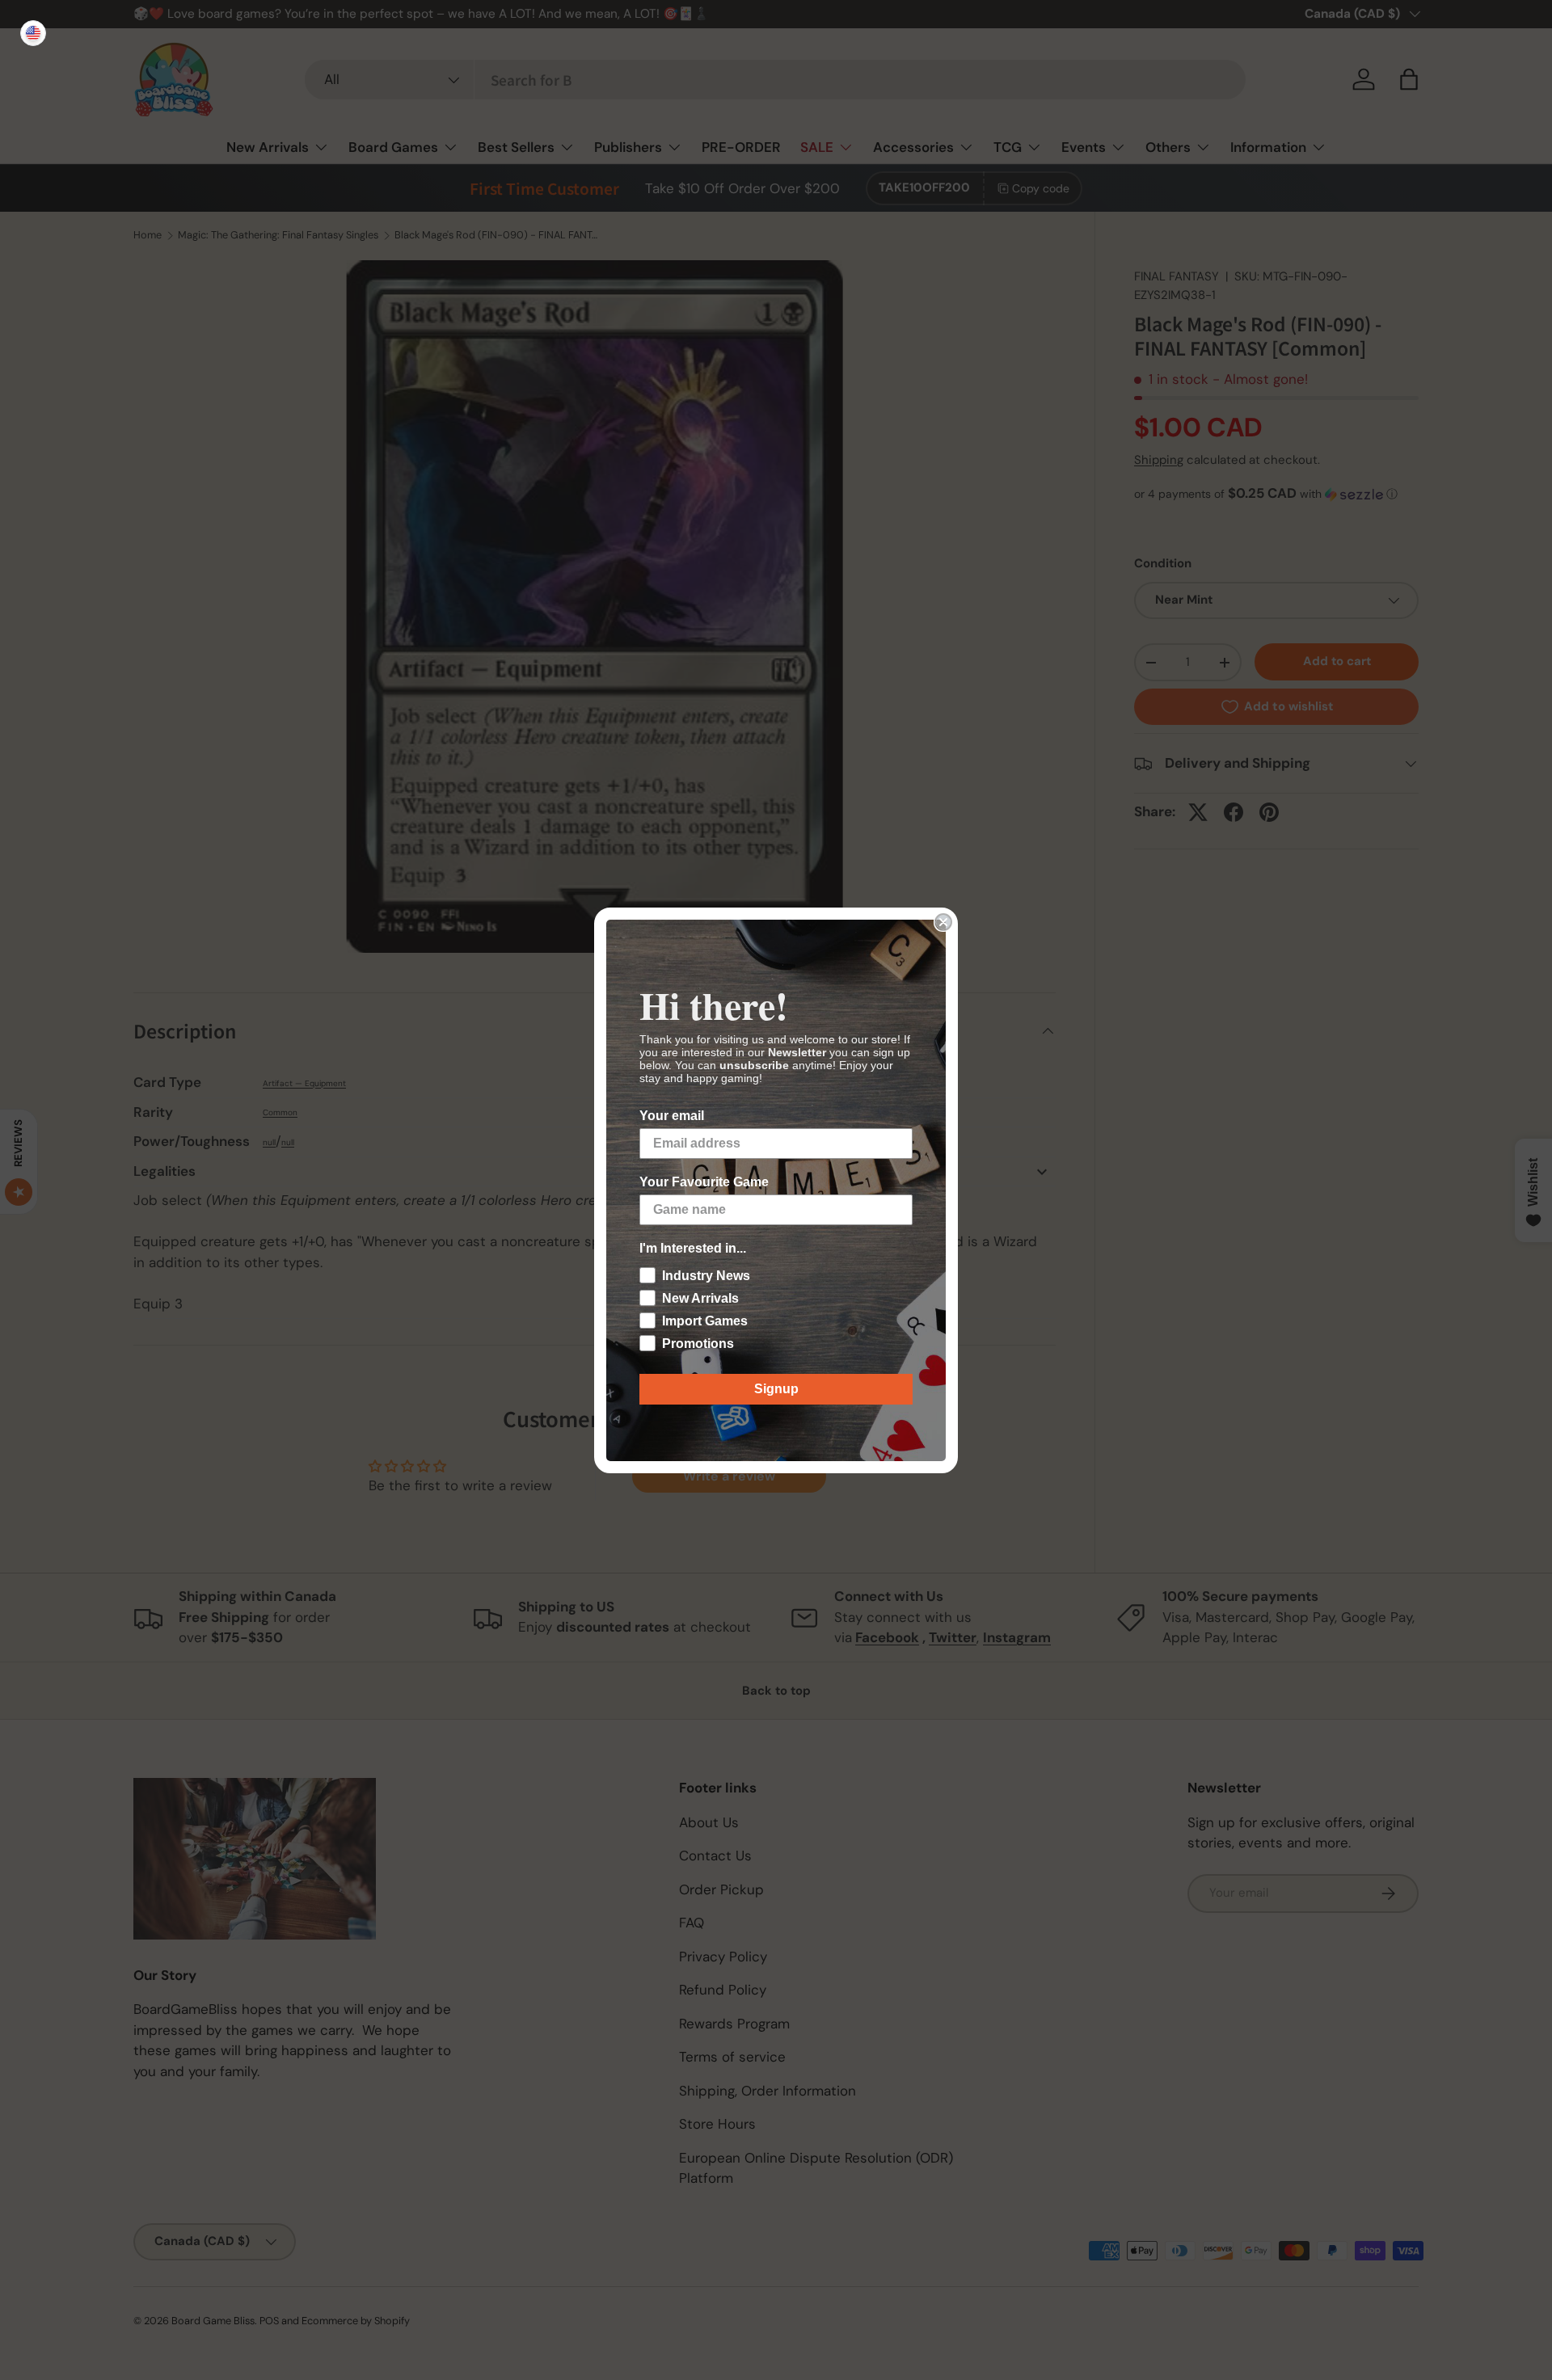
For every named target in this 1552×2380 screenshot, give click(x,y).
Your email (672, 1116)
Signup (776, 1389)
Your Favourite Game (704, 1182)
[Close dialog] (943, 922)
